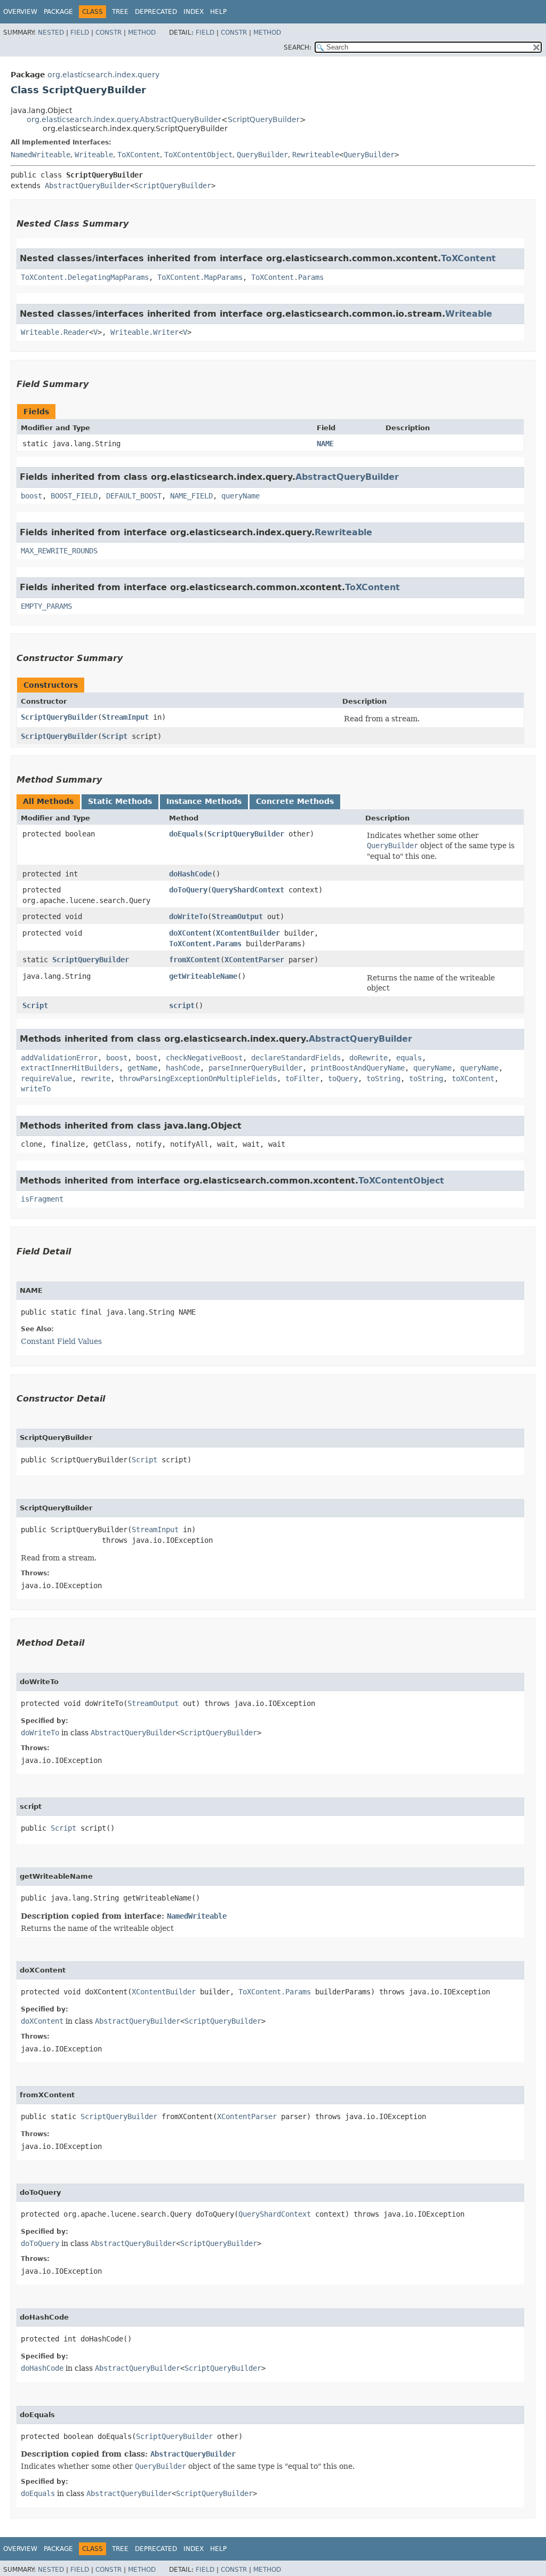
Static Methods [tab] (120, 801)
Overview (20, 12)
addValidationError (59, 1058)
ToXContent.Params (287, 277)
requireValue (46, 1078)
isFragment (42, 1199)
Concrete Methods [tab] (295, 801)
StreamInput (125, 717)
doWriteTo (188, 916)
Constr (109, 33)
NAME (325, 444)
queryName (240, 496)
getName (142, 1068)
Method (142, 33)
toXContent (473, 1078)
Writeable (94, 155)
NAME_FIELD (191, 496)
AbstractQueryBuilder (87, 186)
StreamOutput (237, 916)
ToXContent (139, 155)
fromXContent (195, 960)
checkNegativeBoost (204, 1058)
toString (383, 1078)
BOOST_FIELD (74, 496)
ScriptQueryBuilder (264, 119)
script (182, 1005)
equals (409, 1058)
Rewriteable (316, 155)
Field (80, 33)
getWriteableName (203, 976)
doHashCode (190, 874)
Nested (51, 33)
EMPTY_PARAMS (46, 606)
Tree (120, 12)
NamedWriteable (41, 155)
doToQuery (188, 890)
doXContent (190, 933)
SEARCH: (298, 47)
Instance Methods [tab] (204, 801)
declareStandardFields (296, 1058)
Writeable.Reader (55, 332)
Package (58, 12)
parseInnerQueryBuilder (255, 1068)
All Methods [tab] (48, 801)
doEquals (186, 834)
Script (115, 736)
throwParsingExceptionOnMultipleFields (198, 1078)
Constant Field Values (61, 1341)
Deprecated (156, 12)
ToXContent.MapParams (200, 277)
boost (31, 496)
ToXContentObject (198, 155)
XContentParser (254, 960)
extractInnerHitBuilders (70, 1068)
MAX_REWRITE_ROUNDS (59, 551)
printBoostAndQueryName (358, 1068)
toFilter (302, 1078)
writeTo (36, 1089)
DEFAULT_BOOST (134, 496)
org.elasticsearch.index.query (103, 75)
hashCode (183, 1068)
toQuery (343, 1078)
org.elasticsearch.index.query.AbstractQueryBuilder (124, 119)
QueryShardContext (248, 890)
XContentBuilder (248, 933)
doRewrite (368, 1058)
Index (194, 12)
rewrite (95, 1078)
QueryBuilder (262, 155)
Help (218, 12)
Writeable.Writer (144, 332)
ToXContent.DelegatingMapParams (85, 277)
